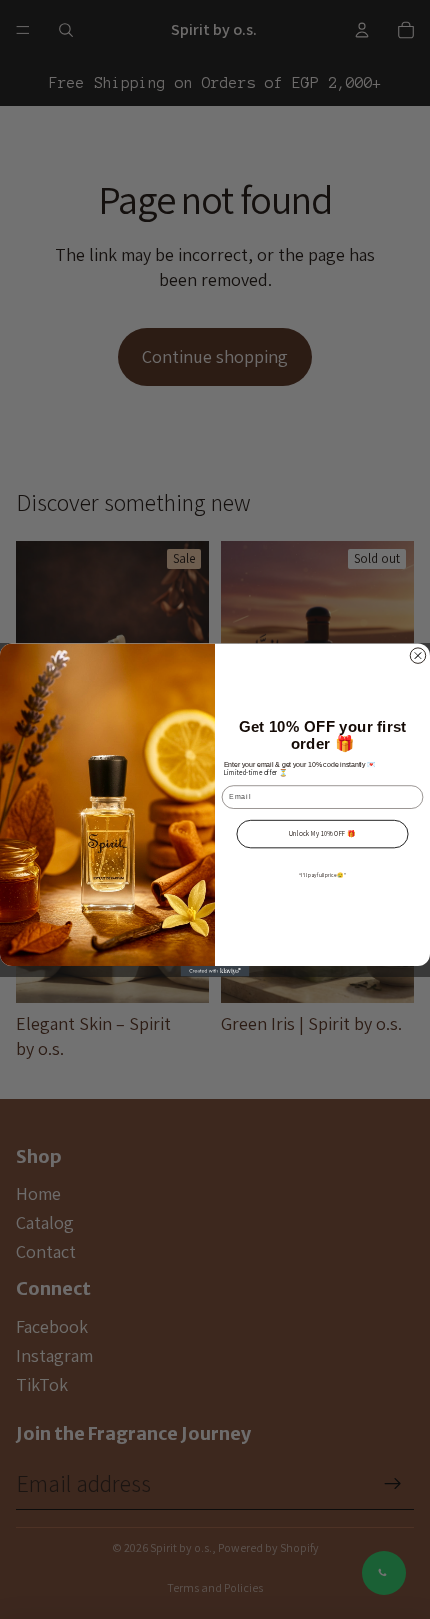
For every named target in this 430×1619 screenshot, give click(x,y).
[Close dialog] (417, 654)
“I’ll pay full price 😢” (322, 874)
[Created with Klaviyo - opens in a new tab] (215, 971)
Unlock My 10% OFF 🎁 (322, 833)
